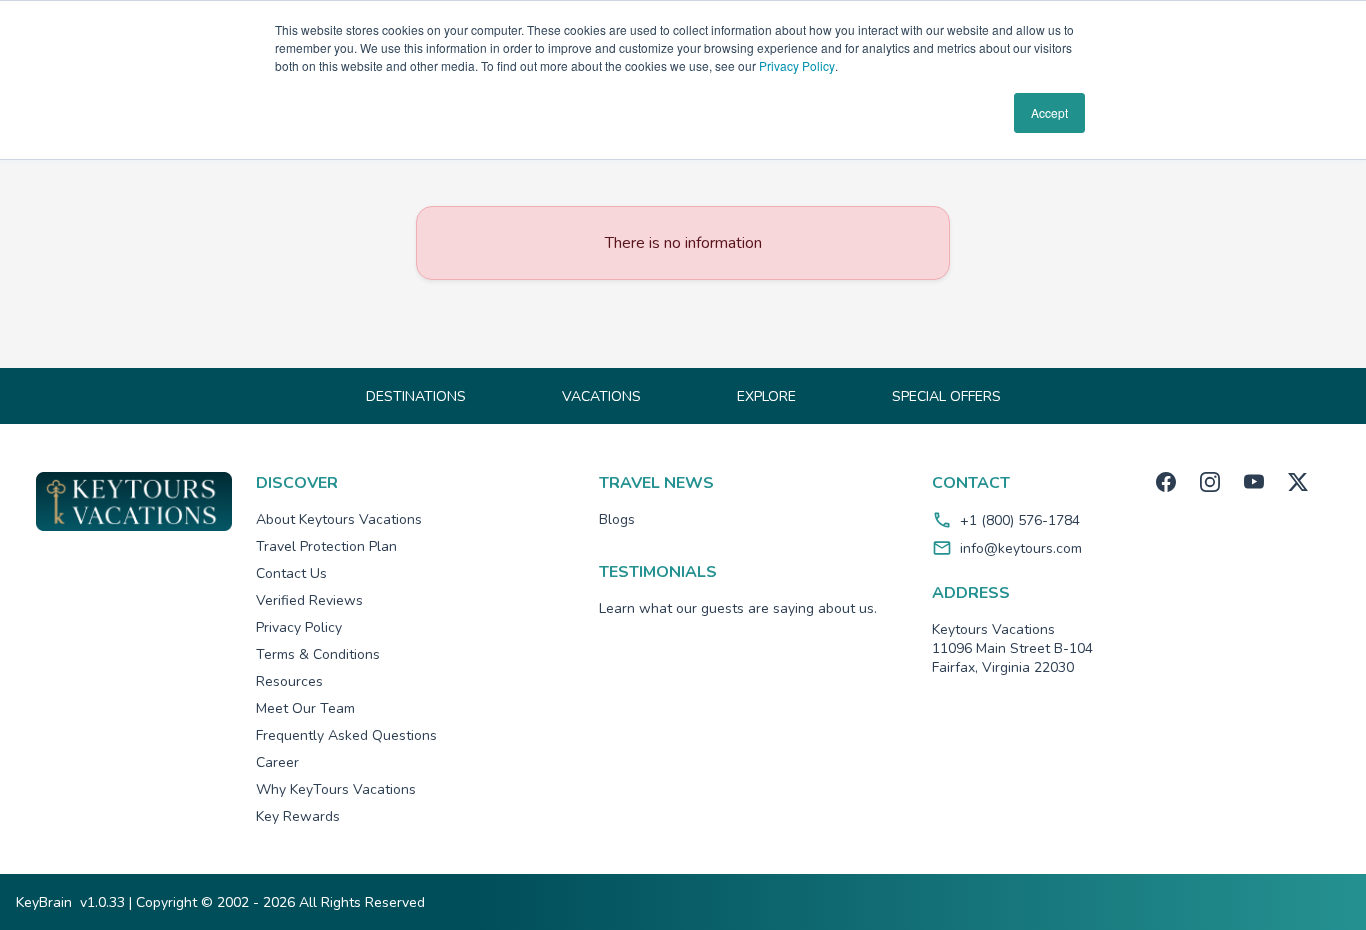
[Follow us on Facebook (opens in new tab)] (1166, 482)
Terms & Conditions (318, 654)
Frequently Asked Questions (346, 735)
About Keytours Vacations (339, 519)
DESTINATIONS (416, 396)
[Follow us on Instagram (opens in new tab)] (1210, 482)
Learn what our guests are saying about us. (738, 608)
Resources (289, 681)
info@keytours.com (1021, 548)
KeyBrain (44, 902)
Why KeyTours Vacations (336, 789)
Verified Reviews (309, 600)
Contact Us (291, 573)
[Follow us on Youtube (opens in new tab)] (1254, 482)
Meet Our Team (305, 708)
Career (277, 762)
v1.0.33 (102, 902)
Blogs (617, 519)
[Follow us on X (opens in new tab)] (1298, 482)
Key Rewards (298, 816)
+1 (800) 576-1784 (1020, 520)
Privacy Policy (797, 65)
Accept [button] (1049, 112)
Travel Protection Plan (326, 546)
